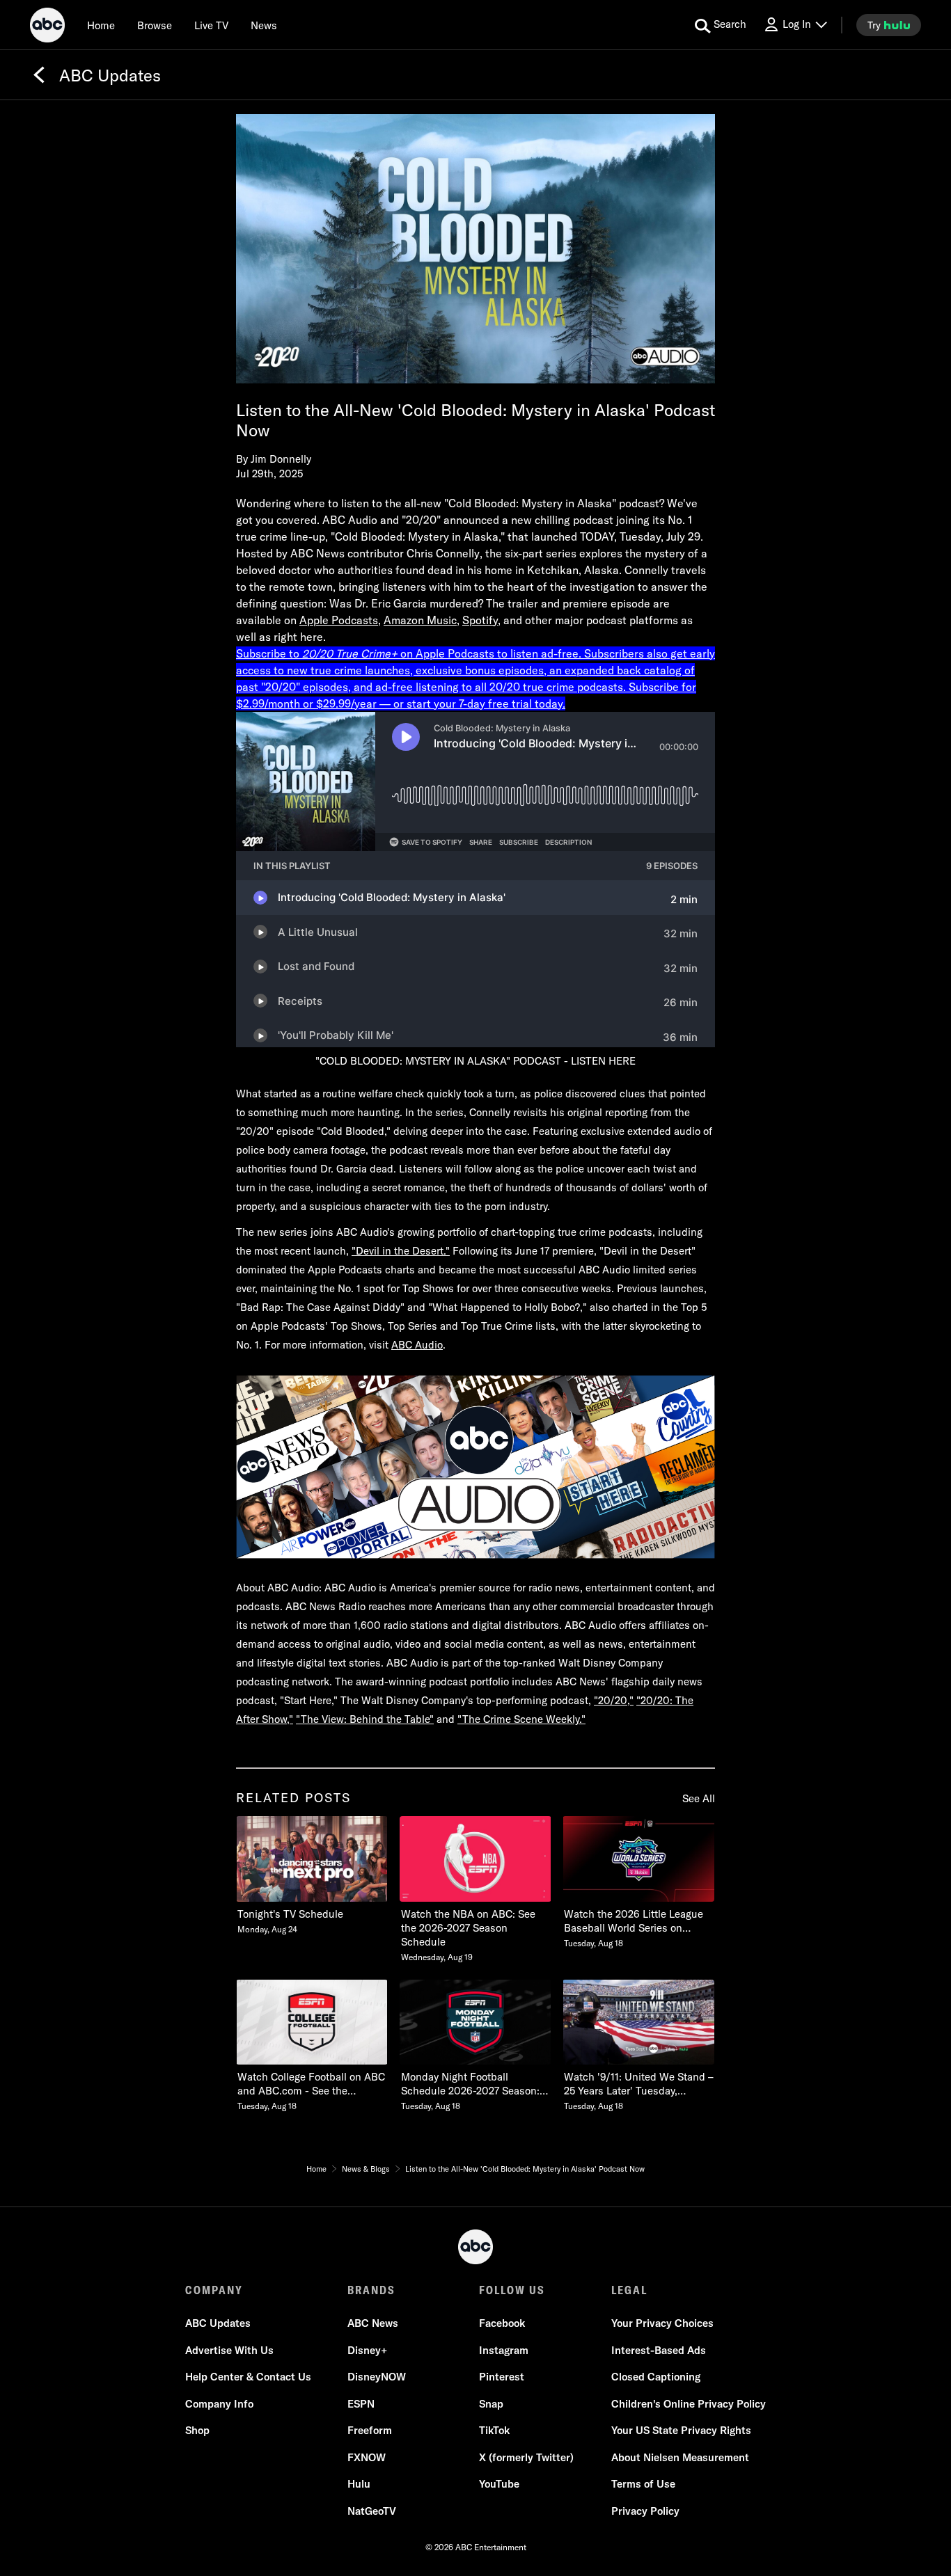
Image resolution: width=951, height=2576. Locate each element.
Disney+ (367, 2350)
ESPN (361, 2404)
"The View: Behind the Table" (365, 1719)
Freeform (370, 2430)
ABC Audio (417, 1345)
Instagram (504, 2350)
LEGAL (629, 2290)
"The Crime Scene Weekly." (521, 1719)
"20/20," (614, 1700)
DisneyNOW (377, 2377)
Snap (491, 2404)
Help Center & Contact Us (248, 2377)
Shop (197, 2430)
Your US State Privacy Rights (681, 2430)
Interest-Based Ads (659, 2350)
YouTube (499, 2484)
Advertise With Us (229, 2350)
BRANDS (371, 2290)
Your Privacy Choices (662, 2323)
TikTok (494, 2430)
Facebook (502, 2323)
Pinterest (502, 2377)
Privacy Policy (645, 2511)
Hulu (359, 2484)
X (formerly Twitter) (526, 2457)
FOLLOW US (512, 2290)
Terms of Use (643, 2484)
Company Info (219, 2404)
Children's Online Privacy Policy (689, 2404)
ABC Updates (218, 2323)
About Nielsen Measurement (680, 2457)
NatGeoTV (372, 2511)
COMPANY (214, 2290)
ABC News (373, 2323)
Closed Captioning (656, 2377)
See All (699, 1798)
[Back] (39, 75)
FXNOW (367, 2457)
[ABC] (47, 27)
